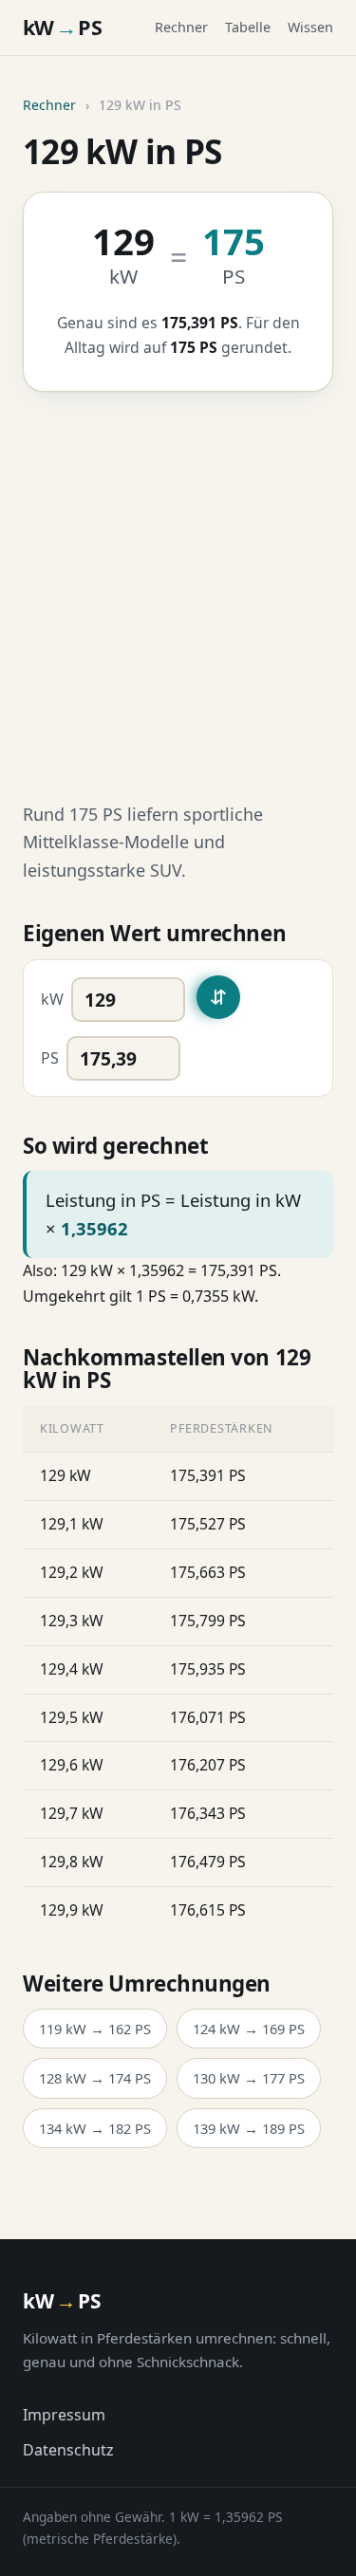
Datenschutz (68, 2450)
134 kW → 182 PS (95, 2128)
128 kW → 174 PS (95, 2078)
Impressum (64, 2415)
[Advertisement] (178, 596)
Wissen (310, 27)
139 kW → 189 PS (249, 2128)
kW (52, 999)
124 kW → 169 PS (249, 2029)
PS (50, 1058)
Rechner (181, 27)
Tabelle (248, 27)
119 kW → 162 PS (95, 2029)
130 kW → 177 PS (249, 2078)
